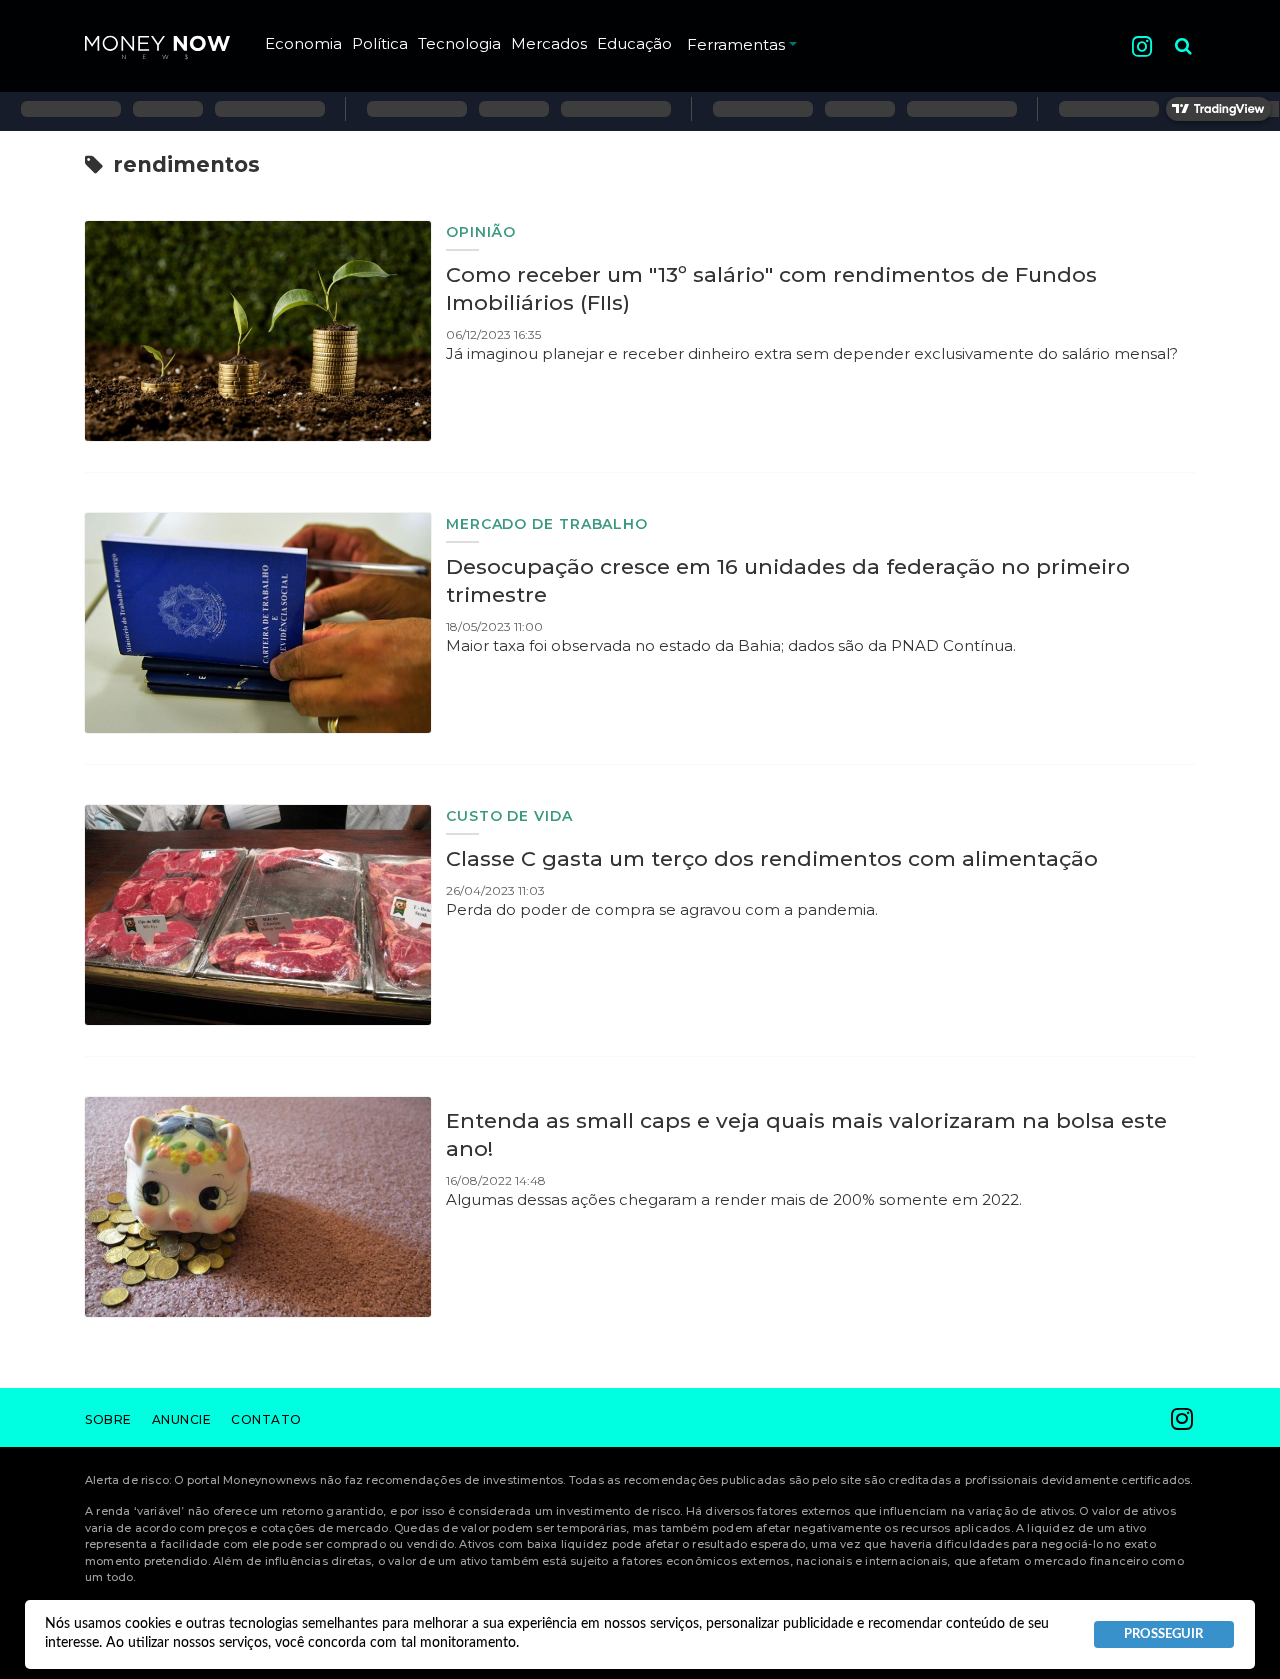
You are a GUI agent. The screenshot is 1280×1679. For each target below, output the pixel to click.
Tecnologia (459, 43)
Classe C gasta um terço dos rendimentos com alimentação (772, 858)
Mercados (549, 43)
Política (380, 43)
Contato (266, 1419)
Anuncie (182, 1419)
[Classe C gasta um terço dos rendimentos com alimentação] (258, 915)
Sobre (108, 1419)
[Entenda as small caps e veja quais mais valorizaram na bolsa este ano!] (258, 1207)
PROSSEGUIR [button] (1163, 1634)
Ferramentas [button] (736, 44)
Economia (303, 43)
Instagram (1142, 46)
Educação (634, 43)
